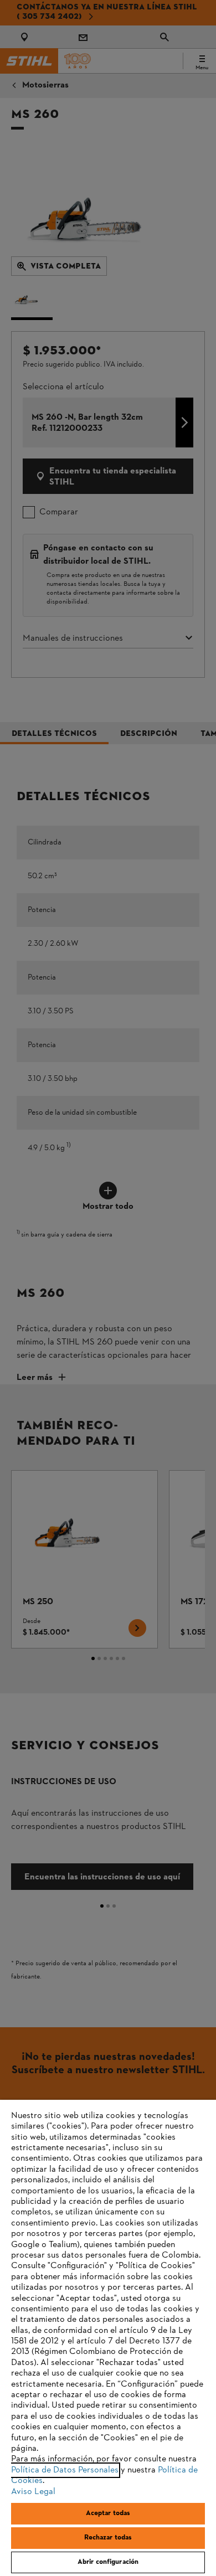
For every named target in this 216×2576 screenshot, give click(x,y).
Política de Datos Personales (65, 2470)
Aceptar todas (108, 2513)
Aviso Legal (33, 2492)
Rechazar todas (108, 2538)
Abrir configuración (108, 2562)
